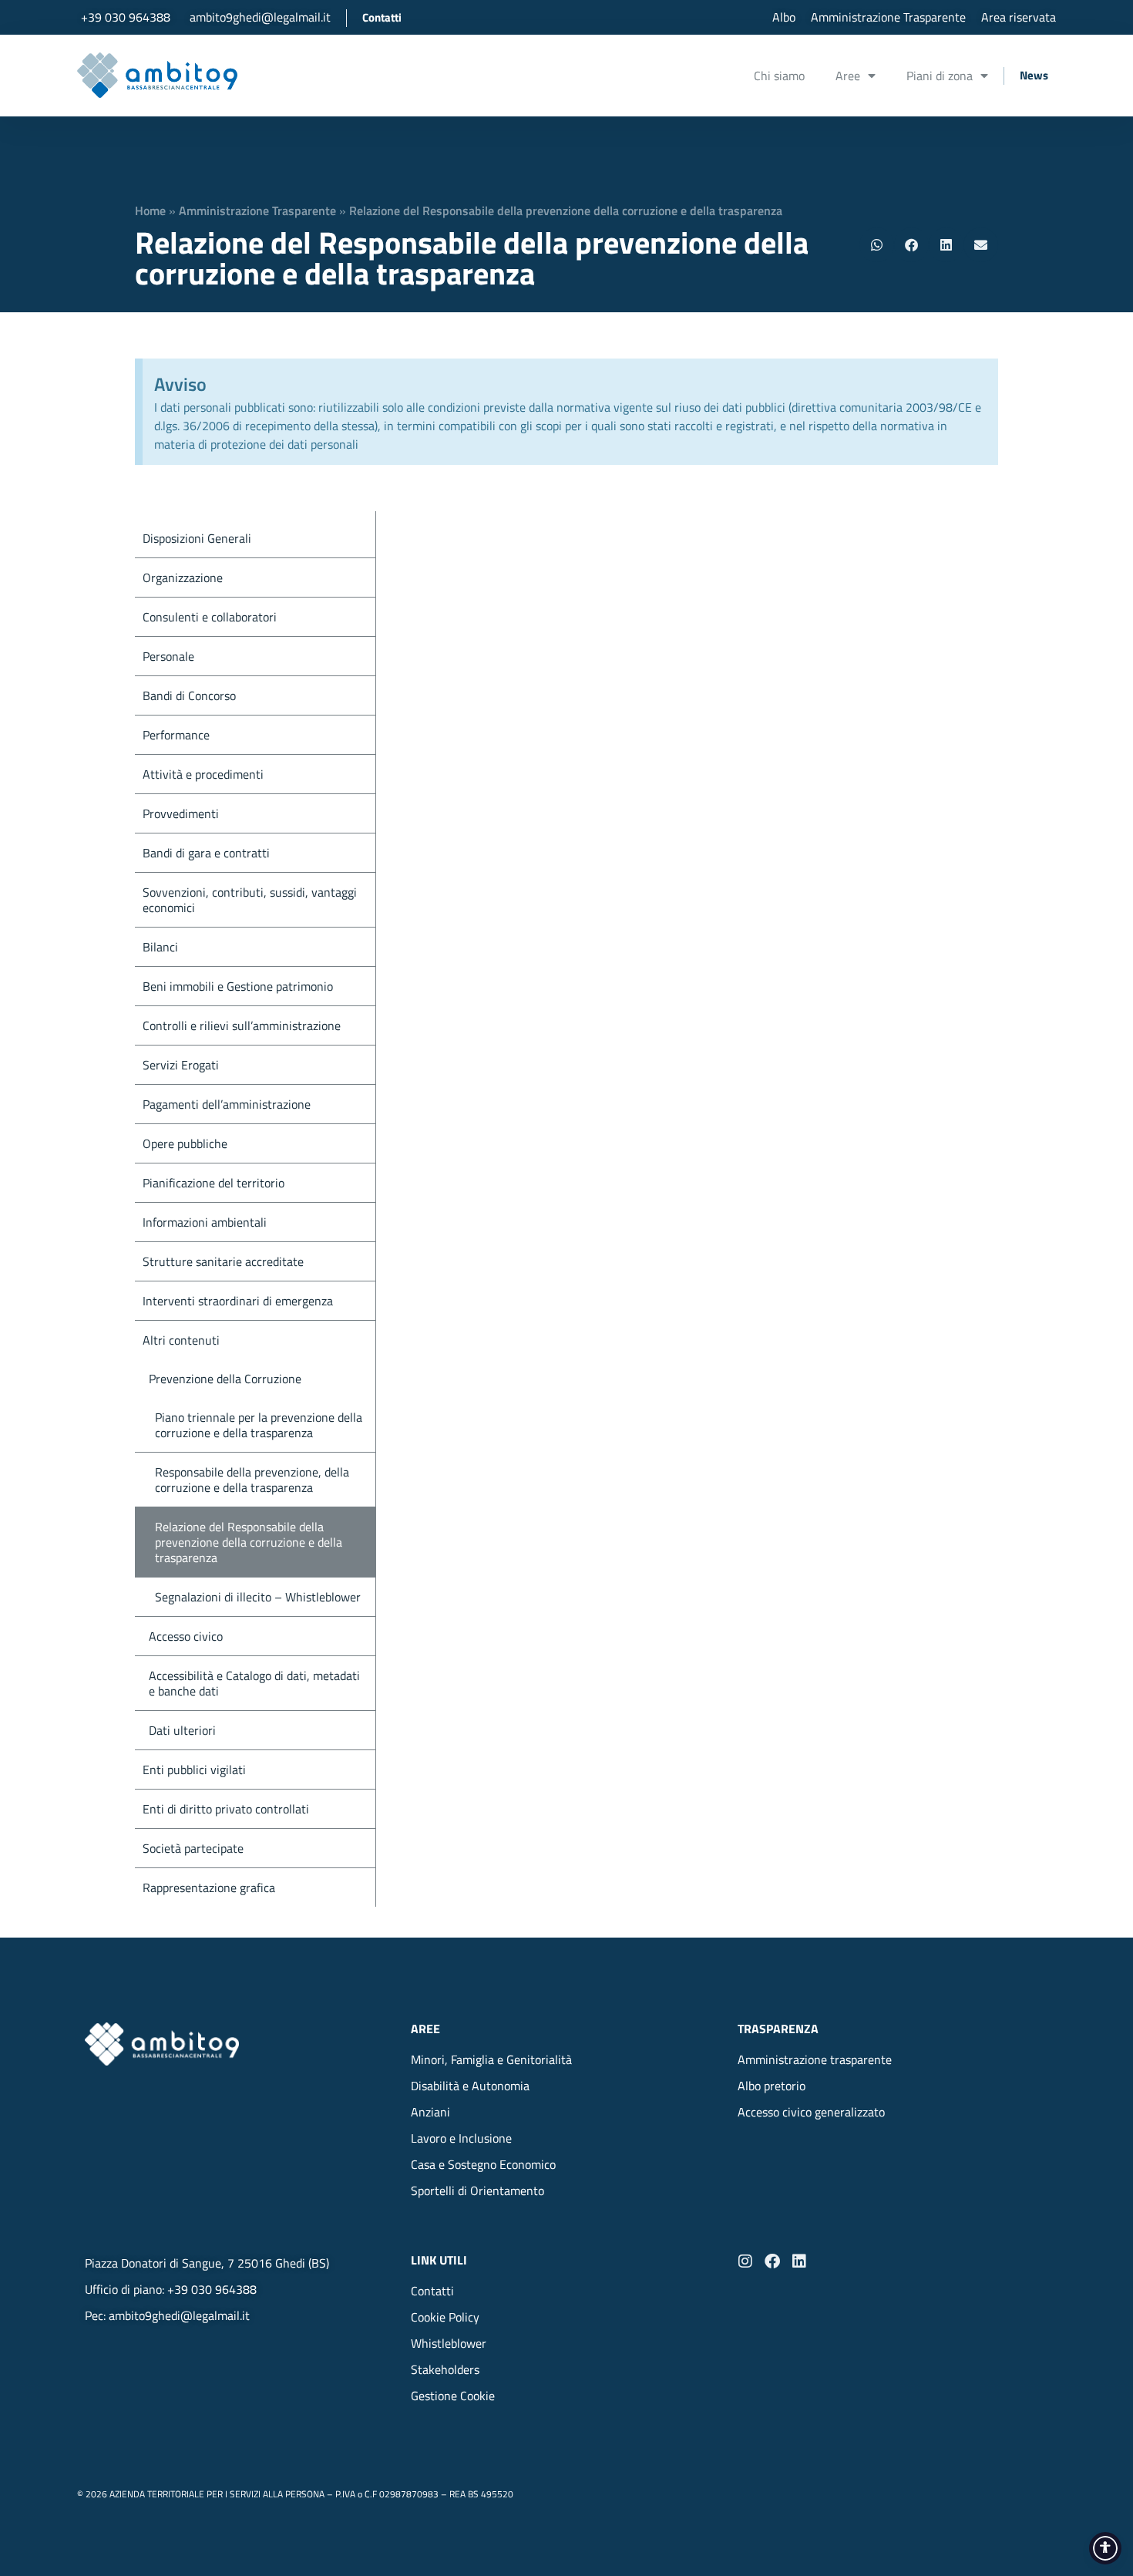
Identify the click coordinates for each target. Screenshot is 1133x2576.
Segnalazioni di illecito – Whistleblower (258, 1597)
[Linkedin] (799, 2261)
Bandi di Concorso (189, 695)
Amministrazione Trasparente (257, 210)
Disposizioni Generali (197, 538)
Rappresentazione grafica (209, 1887)
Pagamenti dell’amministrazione (227, 1104)
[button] (877, 245)
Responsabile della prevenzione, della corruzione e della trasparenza (252, 1480)
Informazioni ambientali (205, 1222)
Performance (176, 735)
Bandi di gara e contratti (206, 853)
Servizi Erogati (181, 1065)
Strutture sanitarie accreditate (223, 1261)
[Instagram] (745, 2261)
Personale (168, 656)
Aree (848, 76)
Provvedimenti (181, 813)
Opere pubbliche (185, 1143)
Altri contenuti (181, 1340)
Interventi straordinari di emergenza (238, 1301)
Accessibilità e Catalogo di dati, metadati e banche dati (254, 1683)
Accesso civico (186, 1636)
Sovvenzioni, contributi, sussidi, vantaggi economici (250, 900)
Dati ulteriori (182, 1730)
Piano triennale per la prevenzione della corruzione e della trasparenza (259, 1425)
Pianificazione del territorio (213, 1183)
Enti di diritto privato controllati (226, 1809)
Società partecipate (193, 1848)
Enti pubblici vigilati (194, 1770)
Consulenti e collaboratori (210, 617)
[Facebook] (772, 2261)
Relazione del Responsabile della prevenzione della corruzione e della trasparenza (249, 1542)
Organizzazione (183, 577)
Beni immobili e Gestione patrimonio (238, 986)
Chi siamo (779, 76)
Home (150, 210)
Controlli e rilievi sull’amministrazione (242, 1025)
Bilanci (160, 947)
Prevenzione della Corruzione (225, 1379)
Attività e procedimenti (203, 774)
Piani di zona (940, 76)
